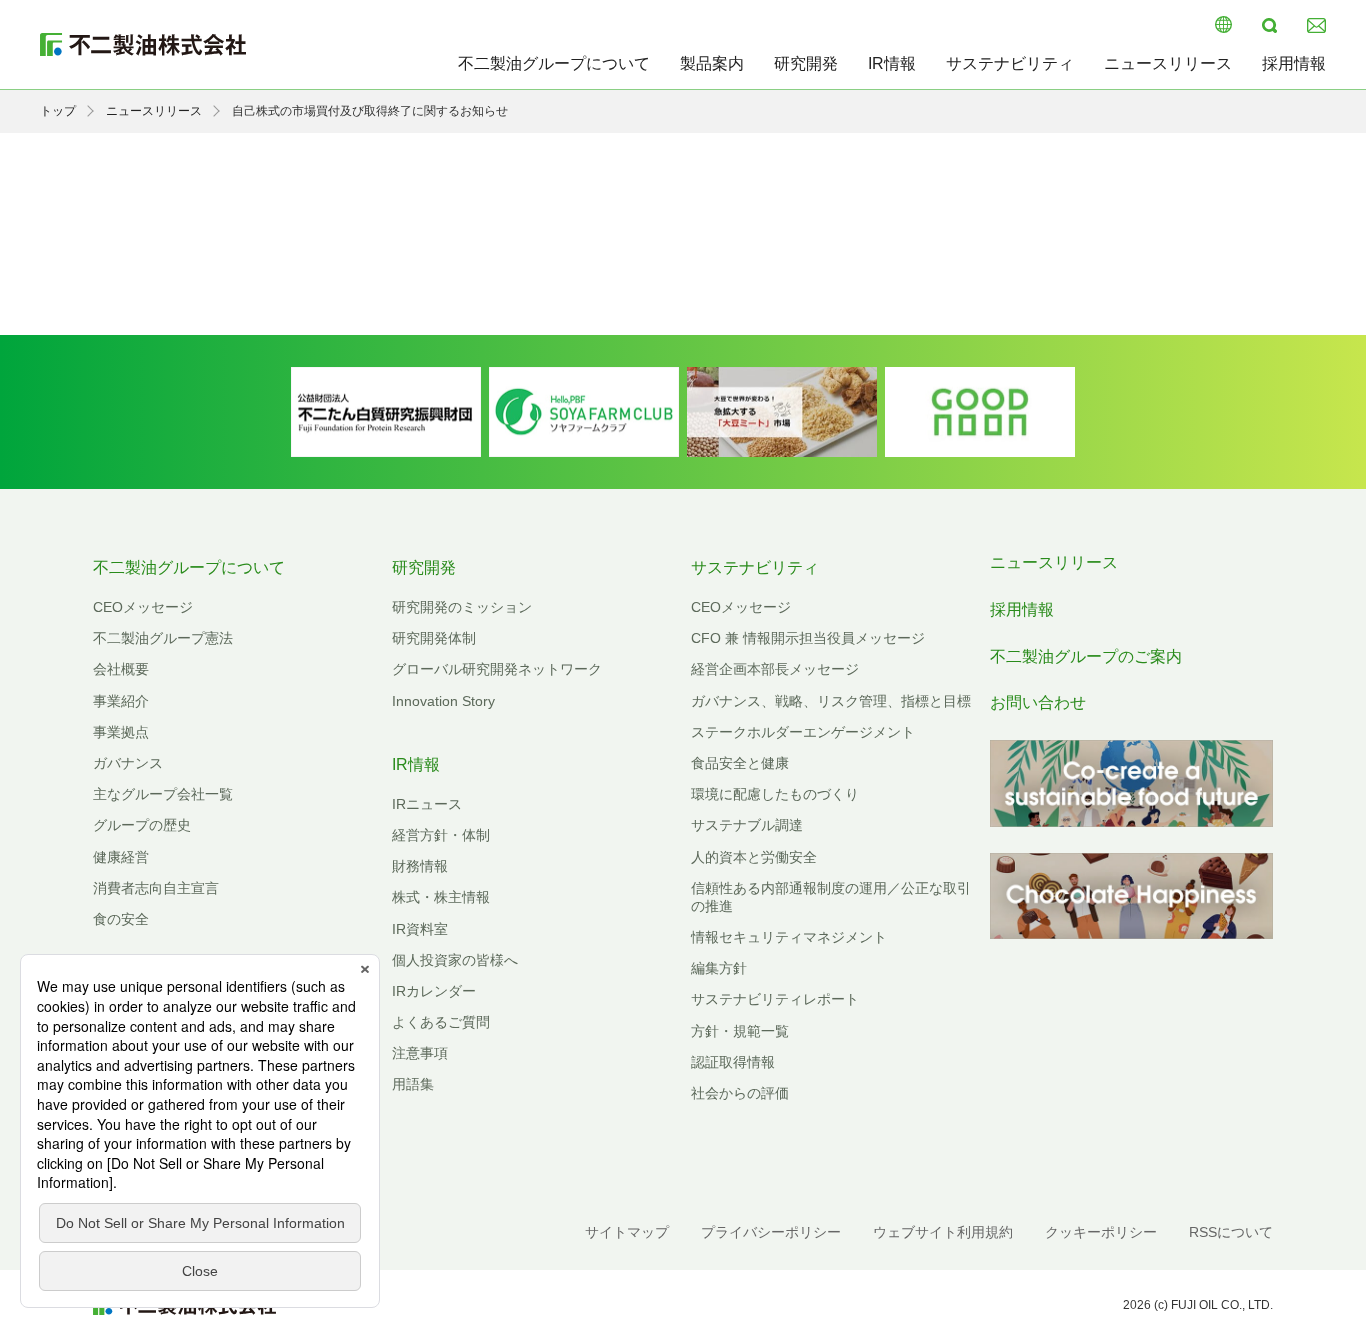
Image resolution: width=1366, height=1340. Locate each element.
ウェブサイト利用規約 (943, 1232)
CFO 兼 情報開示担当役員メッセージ (808, 638)
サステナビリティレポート (775, 999)
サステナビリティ (1010, 63)
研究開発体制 (434, 638)
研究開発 (806, 63)
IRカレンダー (434, 991)
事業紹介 (121, 701)
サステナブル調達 (747, 825)
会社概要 (121, 669)
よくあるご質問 (441, 1022)
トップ (58, 111)
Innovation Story (443, 701)
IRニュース (427, 804)
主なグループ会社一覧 (163, 794)
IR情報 (892, 63)
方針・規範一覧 (740, 1031)
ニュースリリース (1168, 63)
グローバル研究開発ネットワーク (497, 669)
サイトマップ (627, 1232)
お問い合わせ (1038, 702)
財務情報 (420, 866)
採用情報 (1294, 63)
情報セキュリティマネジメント (789, 937)
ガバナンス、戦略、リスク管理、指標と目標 (831, 701)
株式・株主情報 (441, 897)
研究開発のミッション (462, 607)
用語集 (413, 1084)
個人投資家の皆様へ (455, 960)
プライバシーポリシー (771, 1232)
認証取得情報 (733, 1062)
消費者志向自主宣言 (156, 888)
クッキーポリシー (1101, 1232)
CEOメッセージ (143, 607)
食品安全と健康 (740, 763)
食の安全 (121, 919)
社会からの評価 (740, 1093)
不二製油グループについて (554, 63)
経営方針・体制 (441, 835)
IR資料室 (420, 929)
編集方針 (719, 968)
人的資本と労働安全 (754, 857)
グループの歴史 (142, 825)
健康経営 (121, 857)
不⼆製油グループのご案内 (1086, 656)
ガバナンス (128, 763)
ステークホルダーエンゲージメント (803, 732)
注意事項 (420, 1053)
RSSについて (1231, 1232)
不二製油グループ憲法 (163, 638)
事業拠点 (121, 732)
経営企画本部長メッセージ (775, 669)
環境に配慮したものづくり (775, 794)
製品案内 (712, 63)
